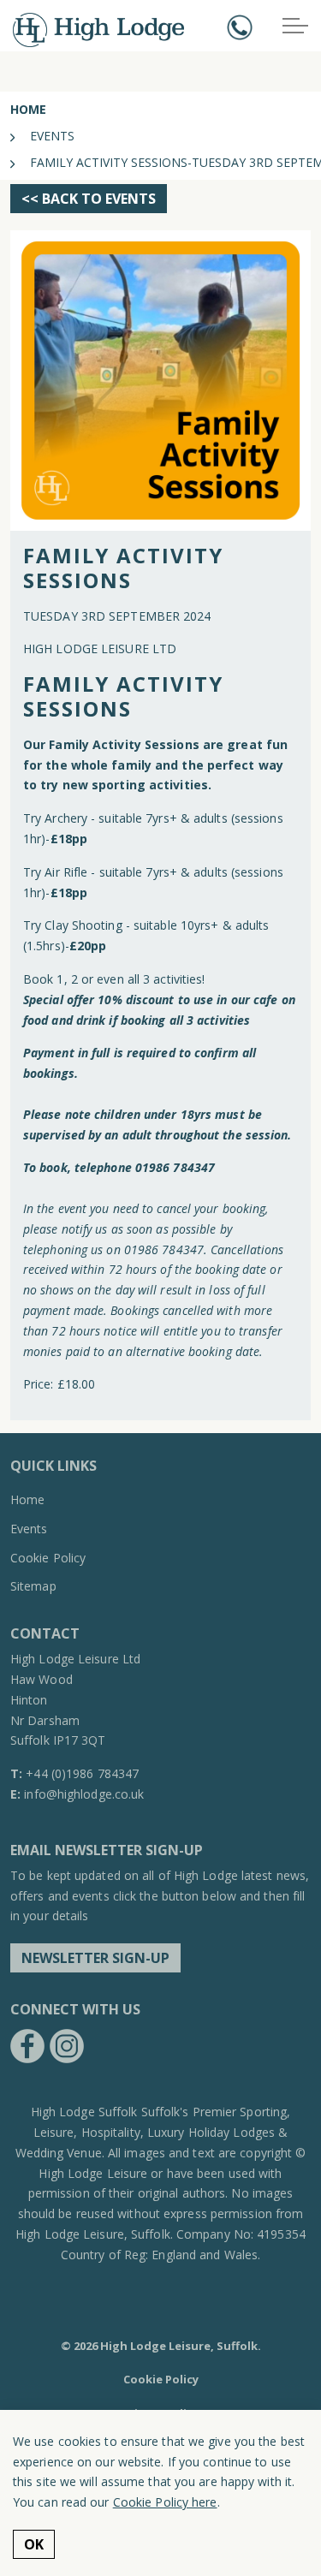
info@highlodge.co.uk (84, 1794)
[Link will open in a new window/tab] (27, 2046)
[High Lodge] (98, 30)
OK (34, 2544)
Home (27, 1499)
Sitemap (33, 1586)
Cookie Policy (48, 1558)
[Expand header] (295, 26)
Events (29, 1529)
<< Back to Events (89, 199)
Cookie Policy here (165, 2502)
